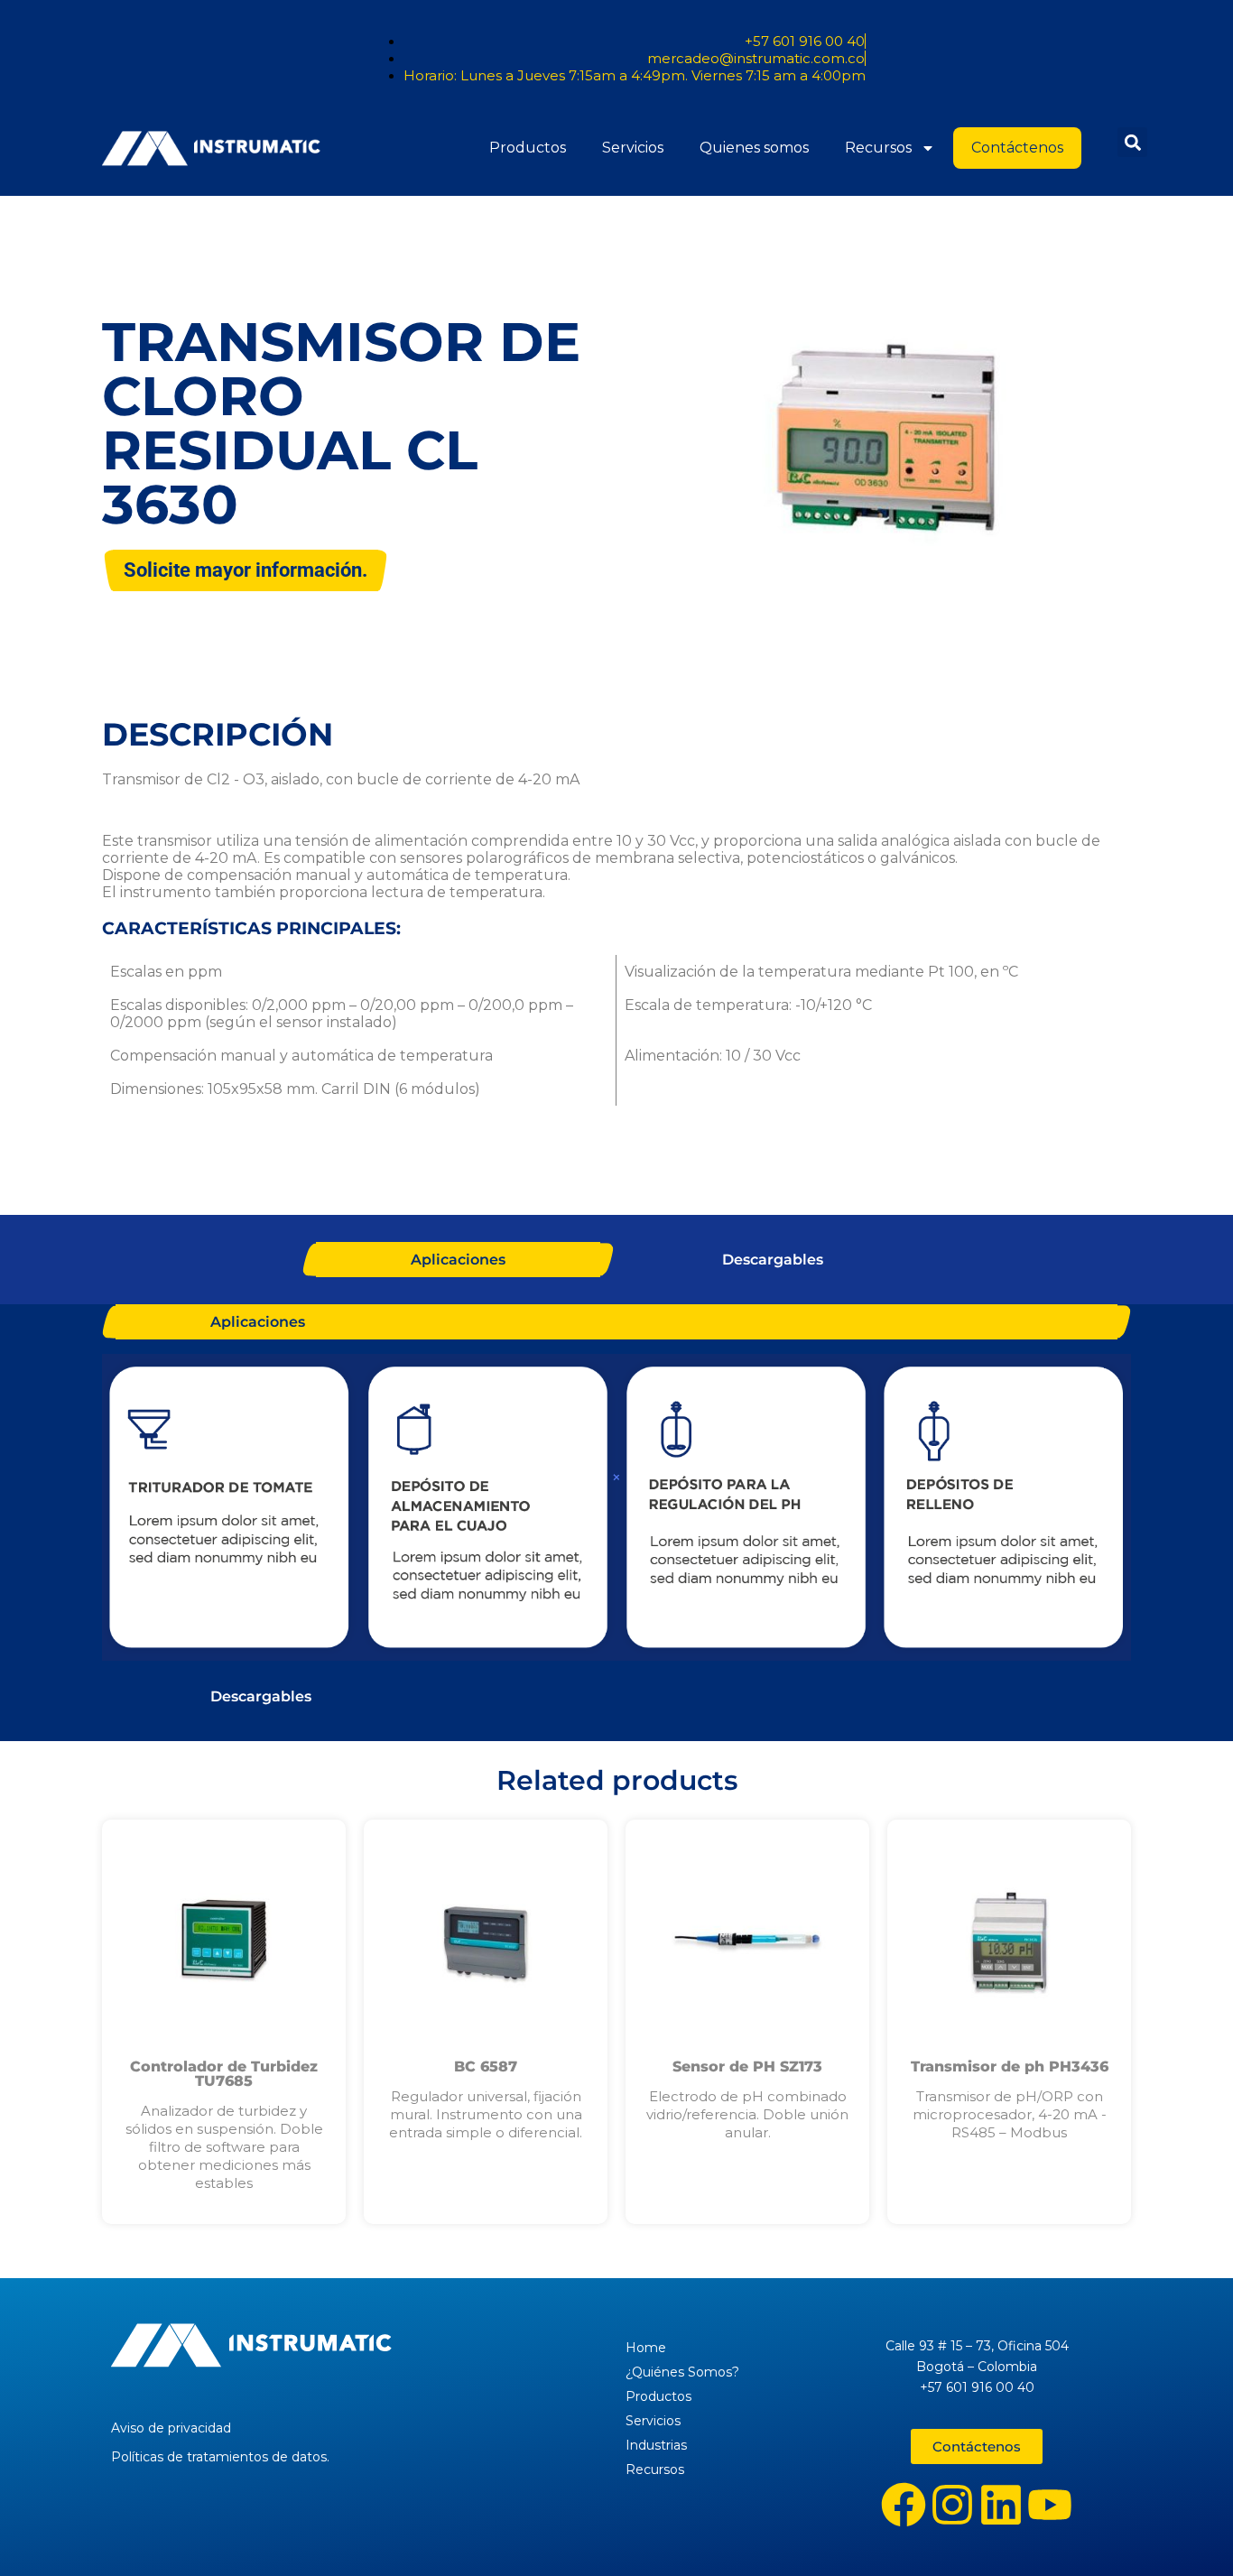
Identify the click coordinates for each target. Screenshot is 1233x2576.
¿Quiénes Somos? (682, 2372)
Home (646, 2348)
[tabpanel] (616, 1509)
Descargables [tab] (773, 1260)
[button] (1132, 142)
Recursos (878, 148)
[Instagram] (952, 2505)
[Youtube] (1050, 2505)
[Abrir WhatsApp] (1188, 2530)
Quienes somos (754, 148)
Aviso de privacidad (171, 2428)
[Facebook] (904, 2505)
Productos (528, 148)
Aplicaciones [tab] (458, 1260)
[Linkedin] (1001, 2505)
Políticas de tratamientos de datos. (220, 2457)
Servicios (633, 148)
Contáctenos (1017, 148)
